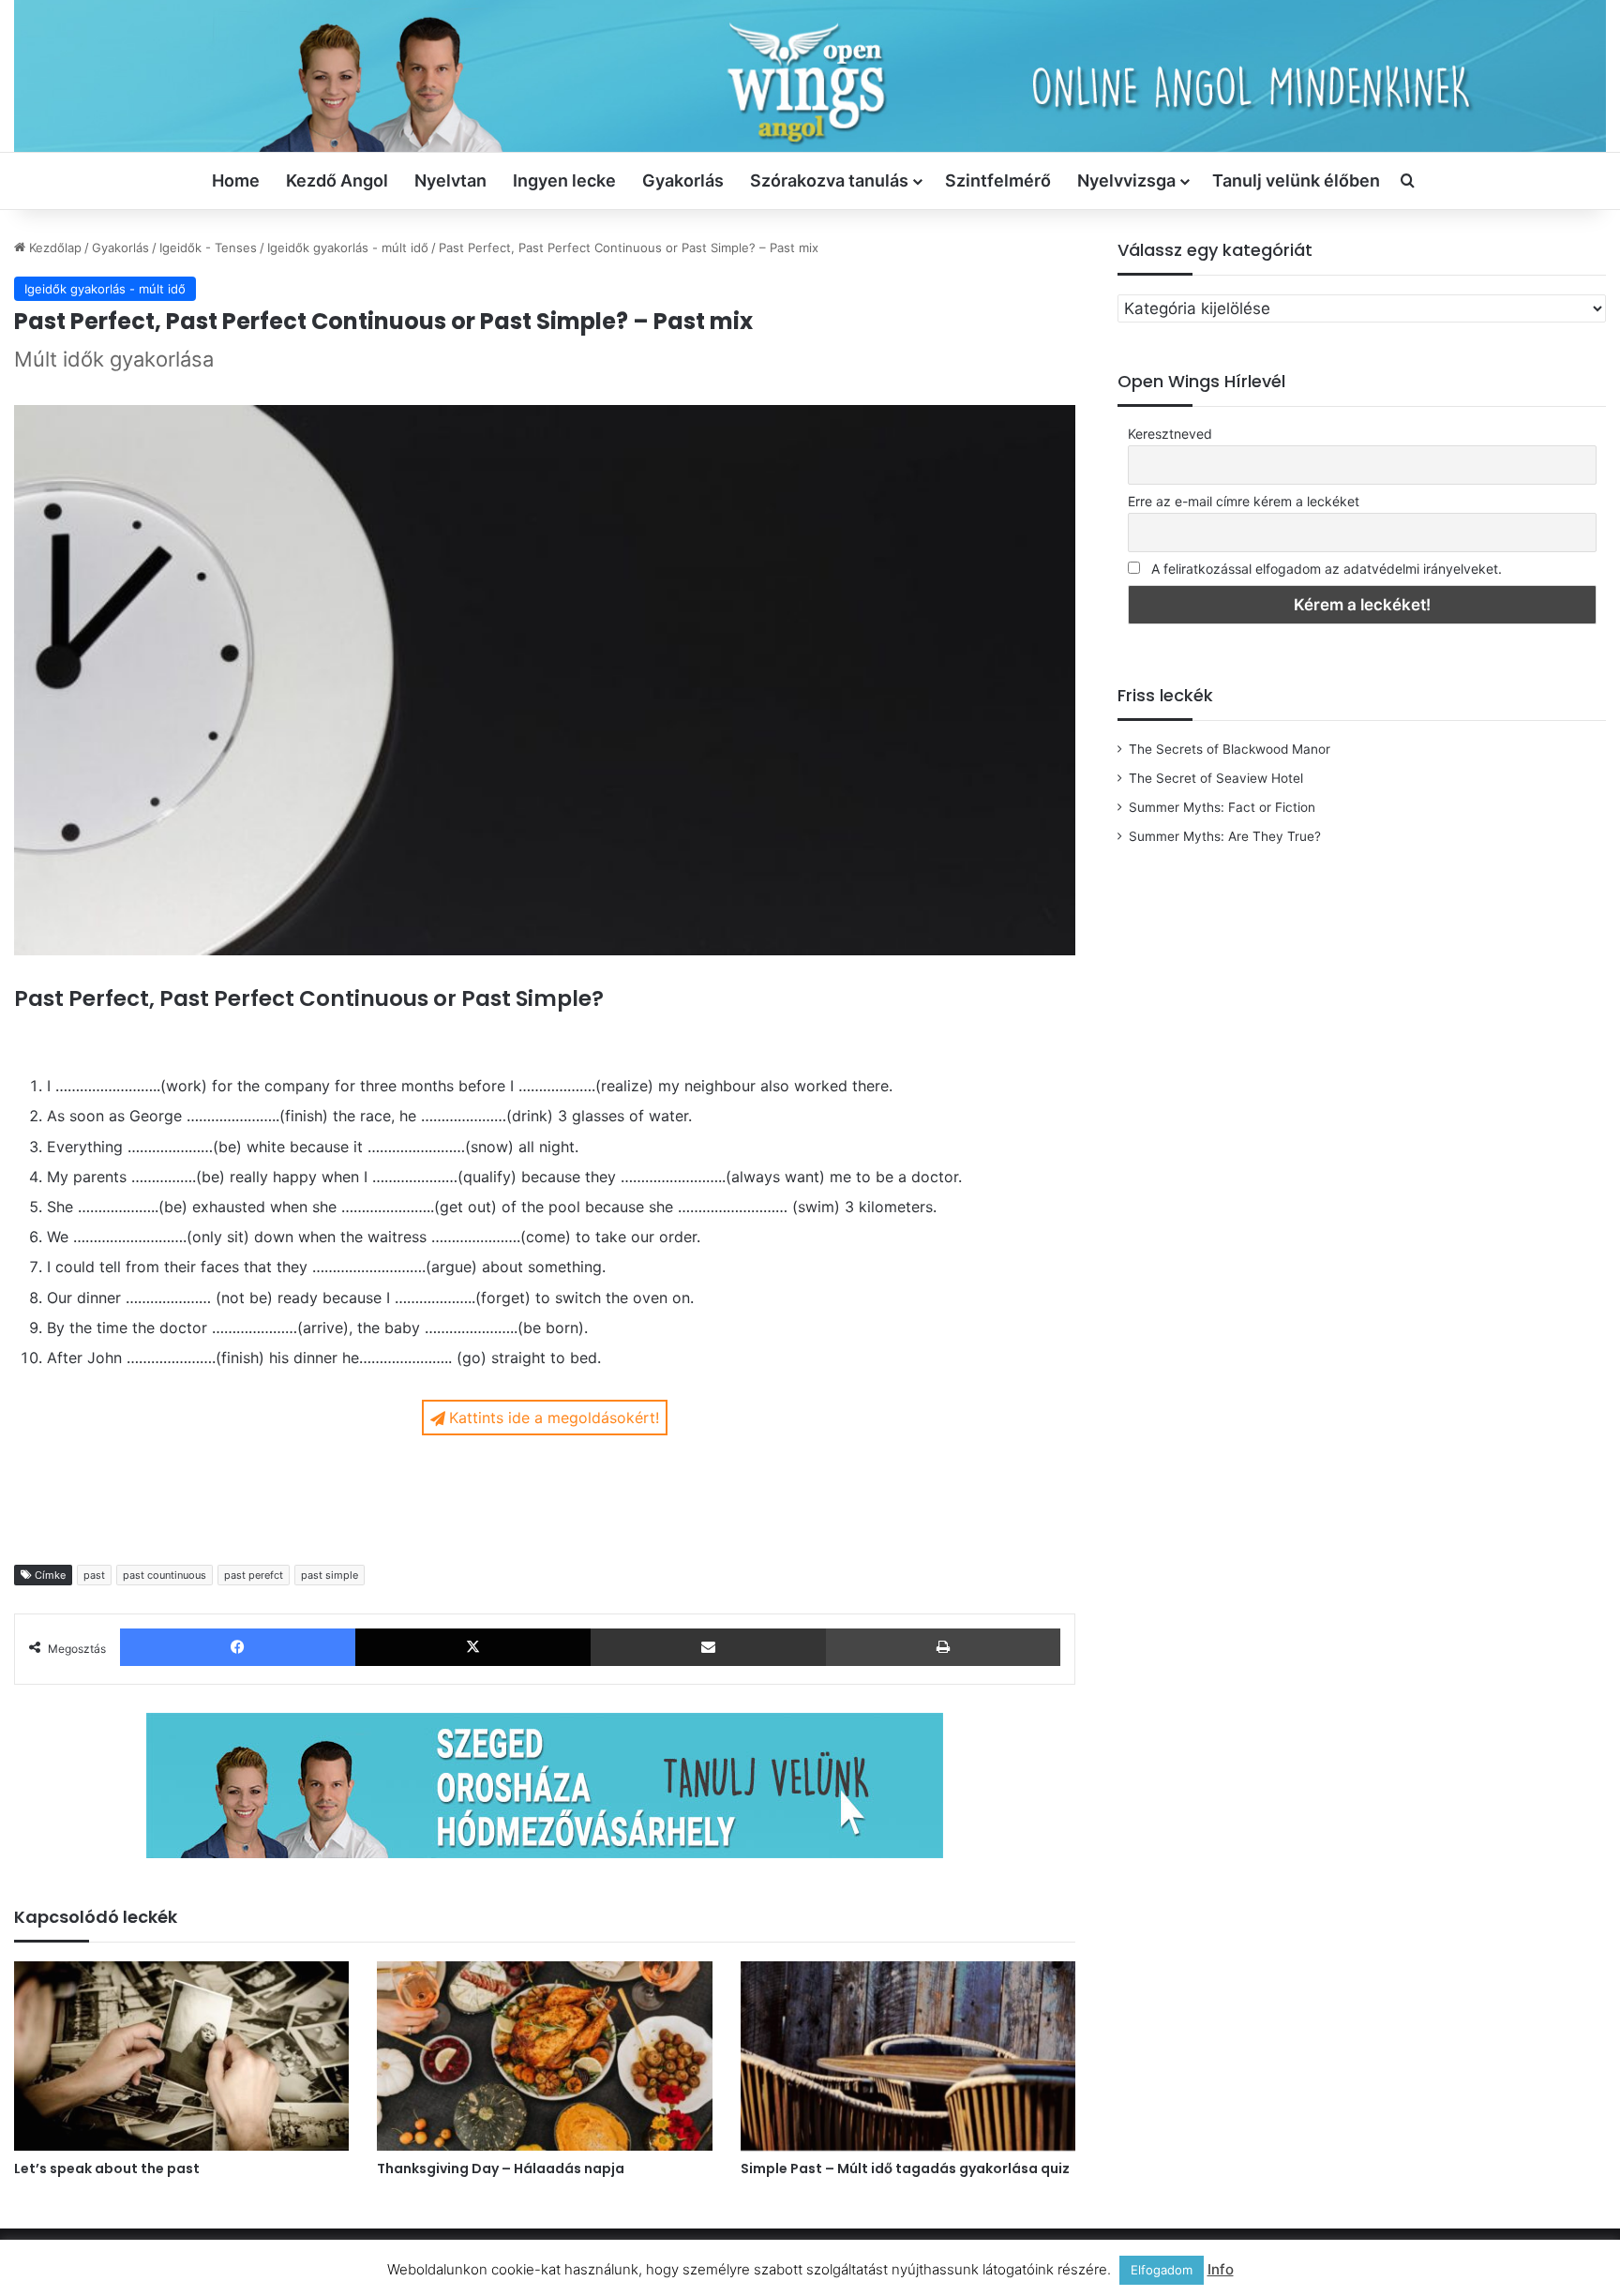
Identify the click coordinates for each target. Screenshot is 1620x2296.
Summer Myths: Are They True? (1225, 836)
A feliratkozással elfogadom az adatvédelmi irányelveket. (1327, 569)
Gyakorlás (683, 180)
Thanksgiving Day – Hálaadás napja (501, 2168)
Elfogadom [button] (1162, 2270)
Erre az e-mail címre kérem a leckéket (1244, 501)
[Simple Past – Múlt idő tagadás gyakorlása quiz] (908, 2056)
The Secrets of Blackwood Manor (1230, 749)
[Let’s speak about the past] (181, 2056)
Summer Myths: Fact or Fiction (1222, 807)
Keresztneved (1170, 434)
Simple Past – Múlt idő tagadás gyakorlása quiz (905, 2168)
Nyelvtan (450, 180)
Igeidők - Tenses (208, 248)
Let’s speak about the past (107, 2168)
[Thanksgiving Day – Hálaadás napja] (544, 2056)
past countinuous (165, 1575)
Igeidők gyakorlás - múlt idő (348, 248)
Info (1221, 2269)
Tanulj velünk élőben (1296, 180)
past (94, 1575)
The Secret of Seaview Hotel (1216, 778)
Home (236, 180)
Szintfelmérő (998, 180)
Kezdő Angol (337, 180)
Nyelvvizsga (1126, 180)
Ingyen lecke (564, 180)
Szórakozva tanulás (829, 180)
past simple (330, 1575)
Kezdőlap (53, 248)
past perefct (254, 1575)
